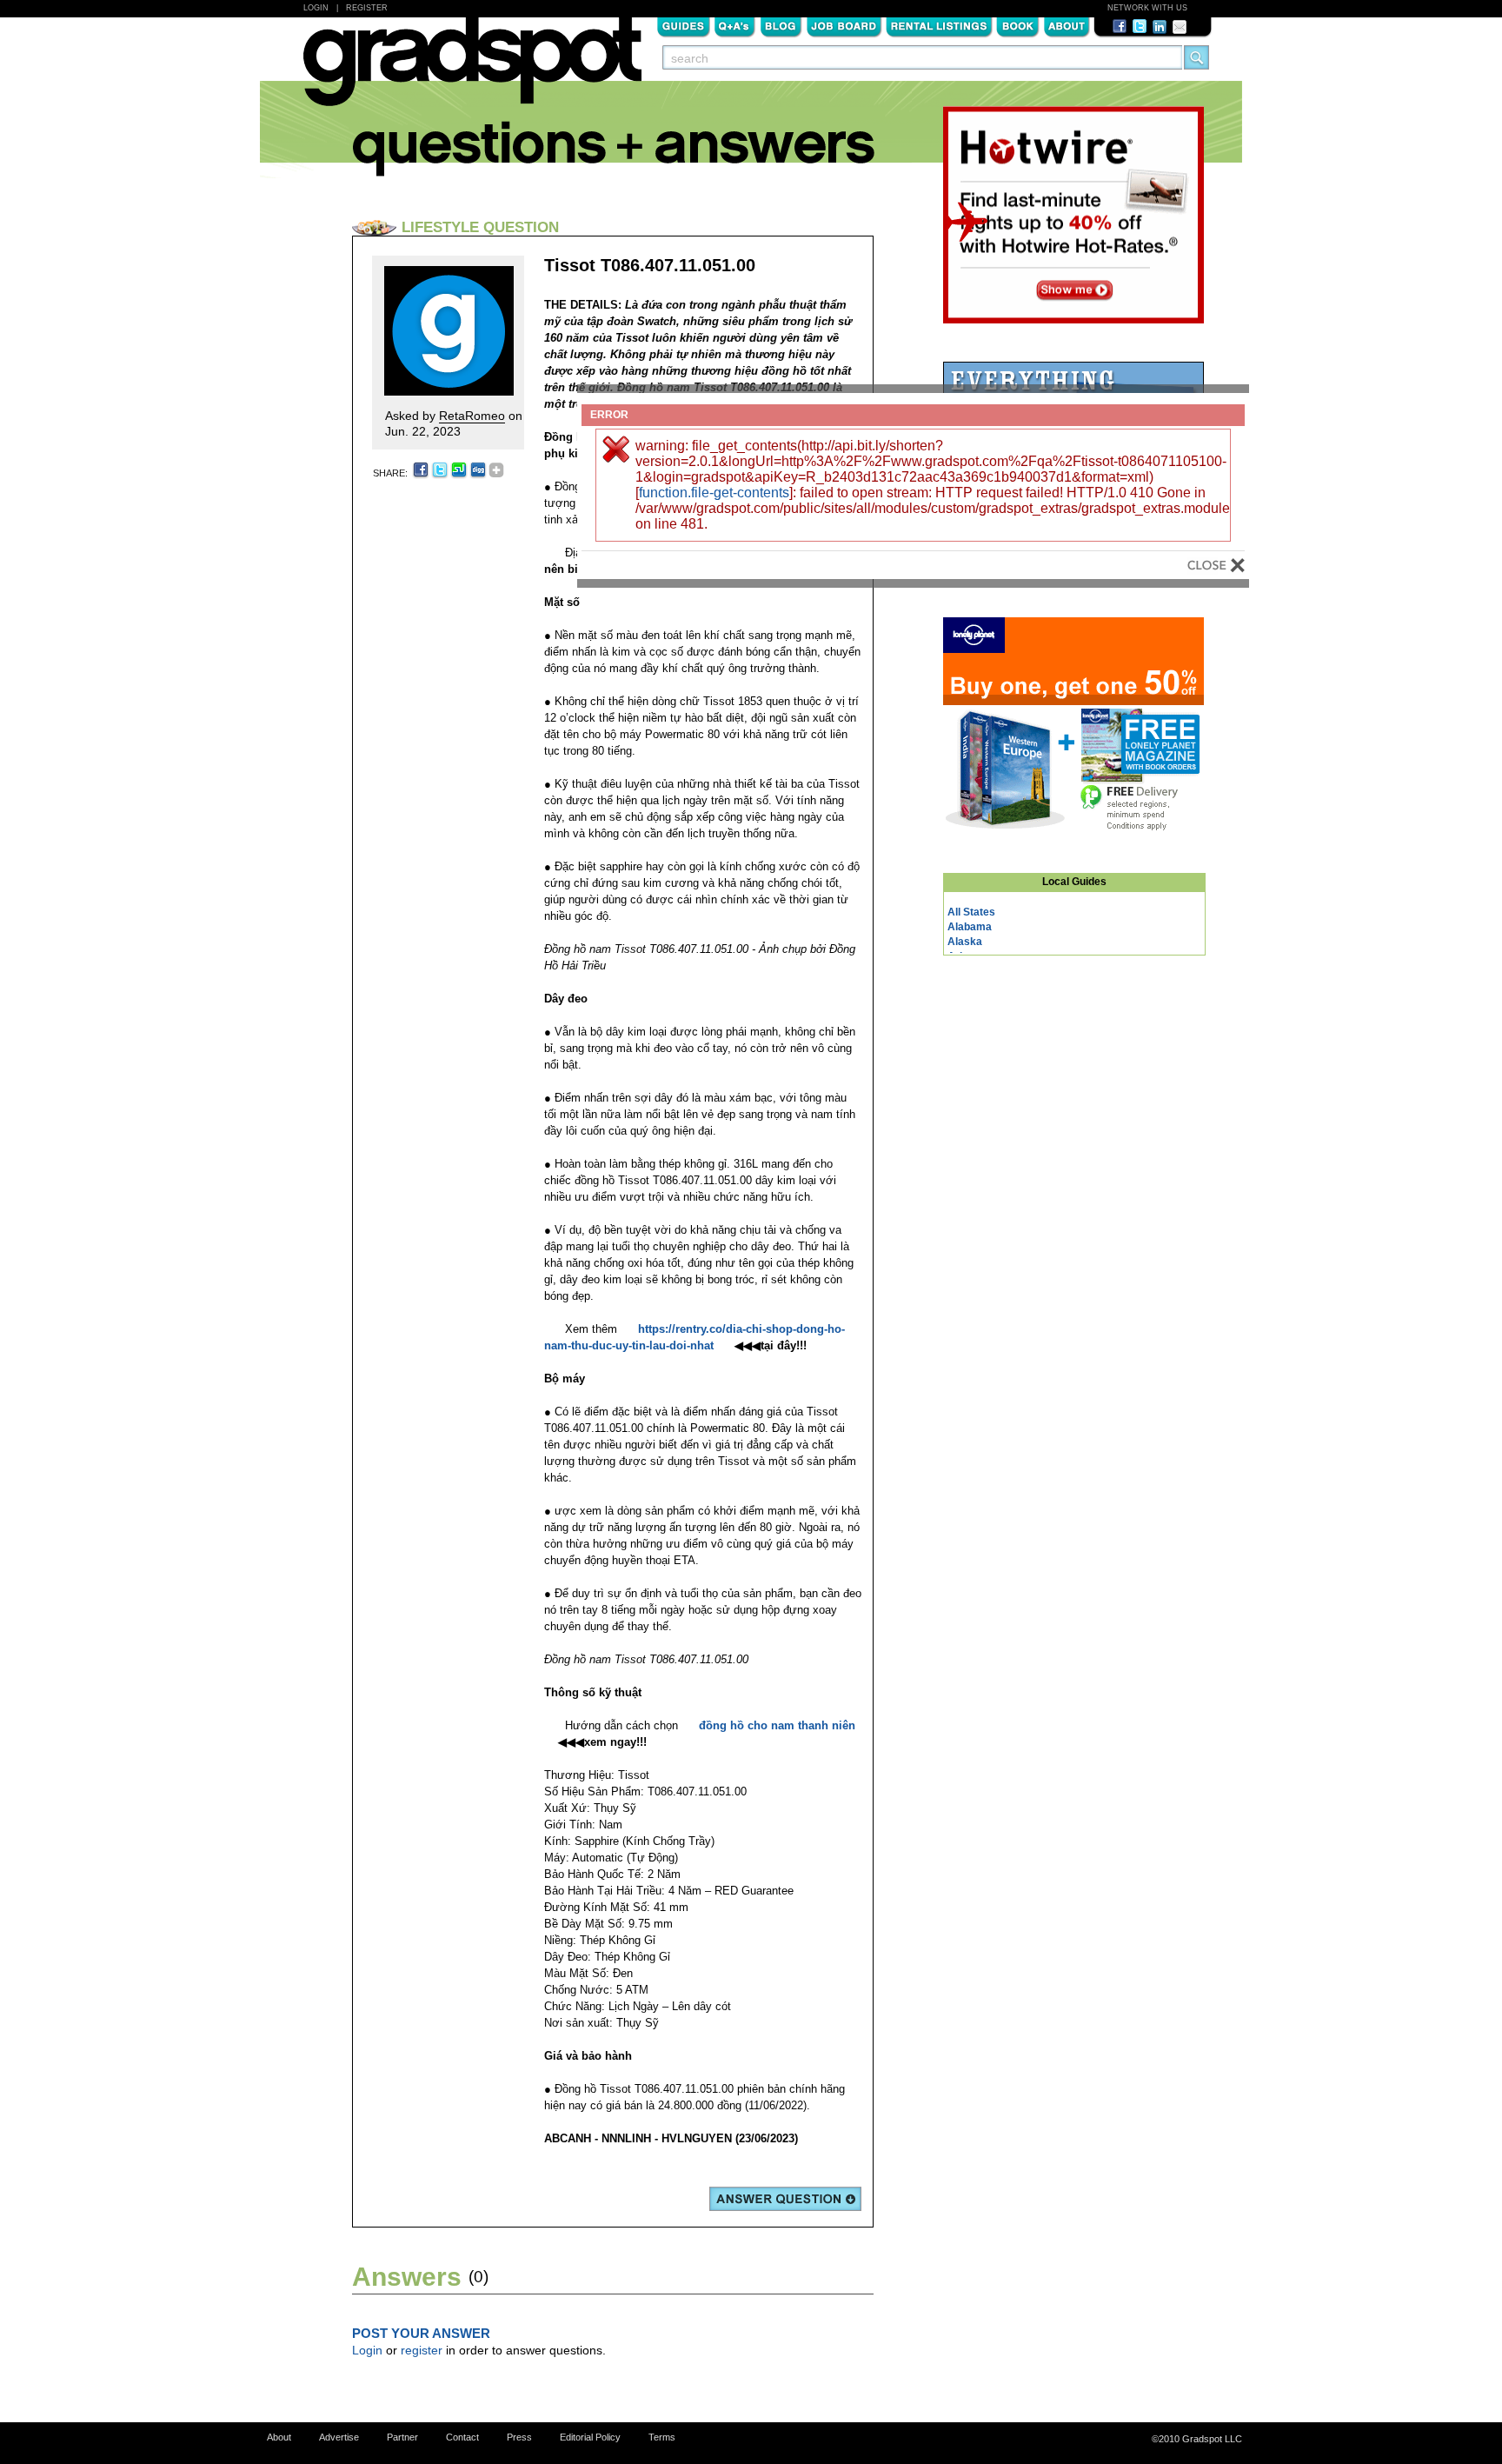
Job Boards (844, 25)
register (422, 2350)
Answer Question (785, 2199)
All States (971, 912)
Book (1018, 25)
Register (367, 8)
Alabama (970, 927)
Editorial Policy (590, 2437)
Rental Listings (939, 25)
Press (519, 2437)
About (1067, 25)
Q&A (735, 25)
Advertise (339, 2437)
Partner (402, 2437)
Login (316, 8)
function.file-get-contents (714, 493)
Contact (462, 2437)
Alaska (965, 942)
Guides (683, 25)
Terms (662, 2437)
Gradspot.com (472, 70)
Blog (781, 25)
